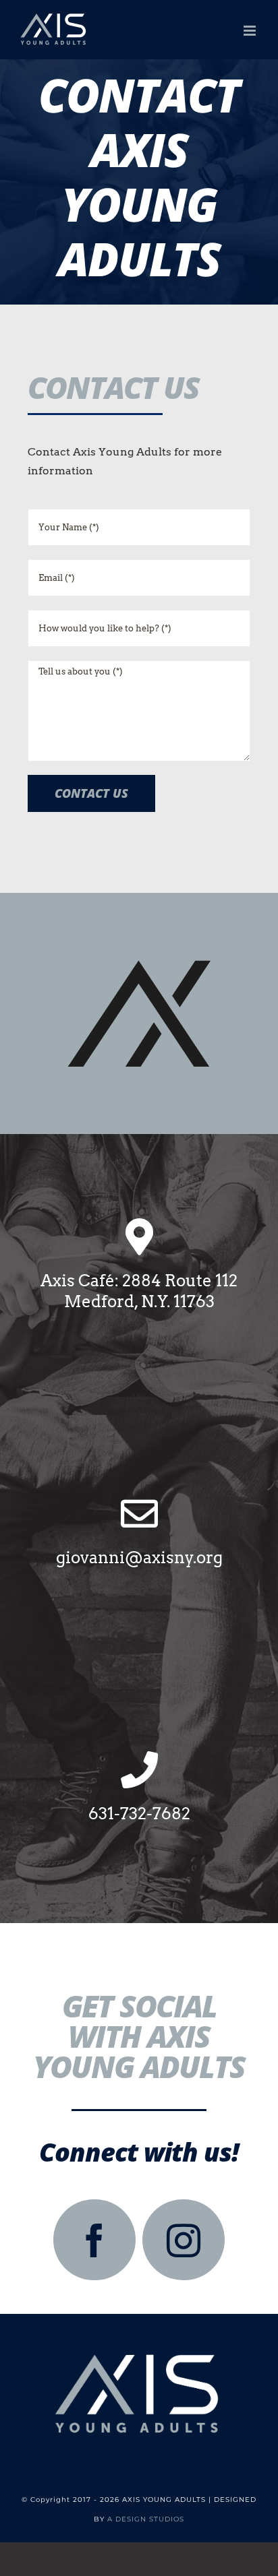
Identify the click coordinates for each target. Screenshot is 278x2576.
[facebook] (94, 2240)
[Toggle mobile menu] (251, 31)
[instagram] (184, 2240)
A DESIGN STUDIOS (146, 2519)
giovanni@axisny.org (139, 1558)
